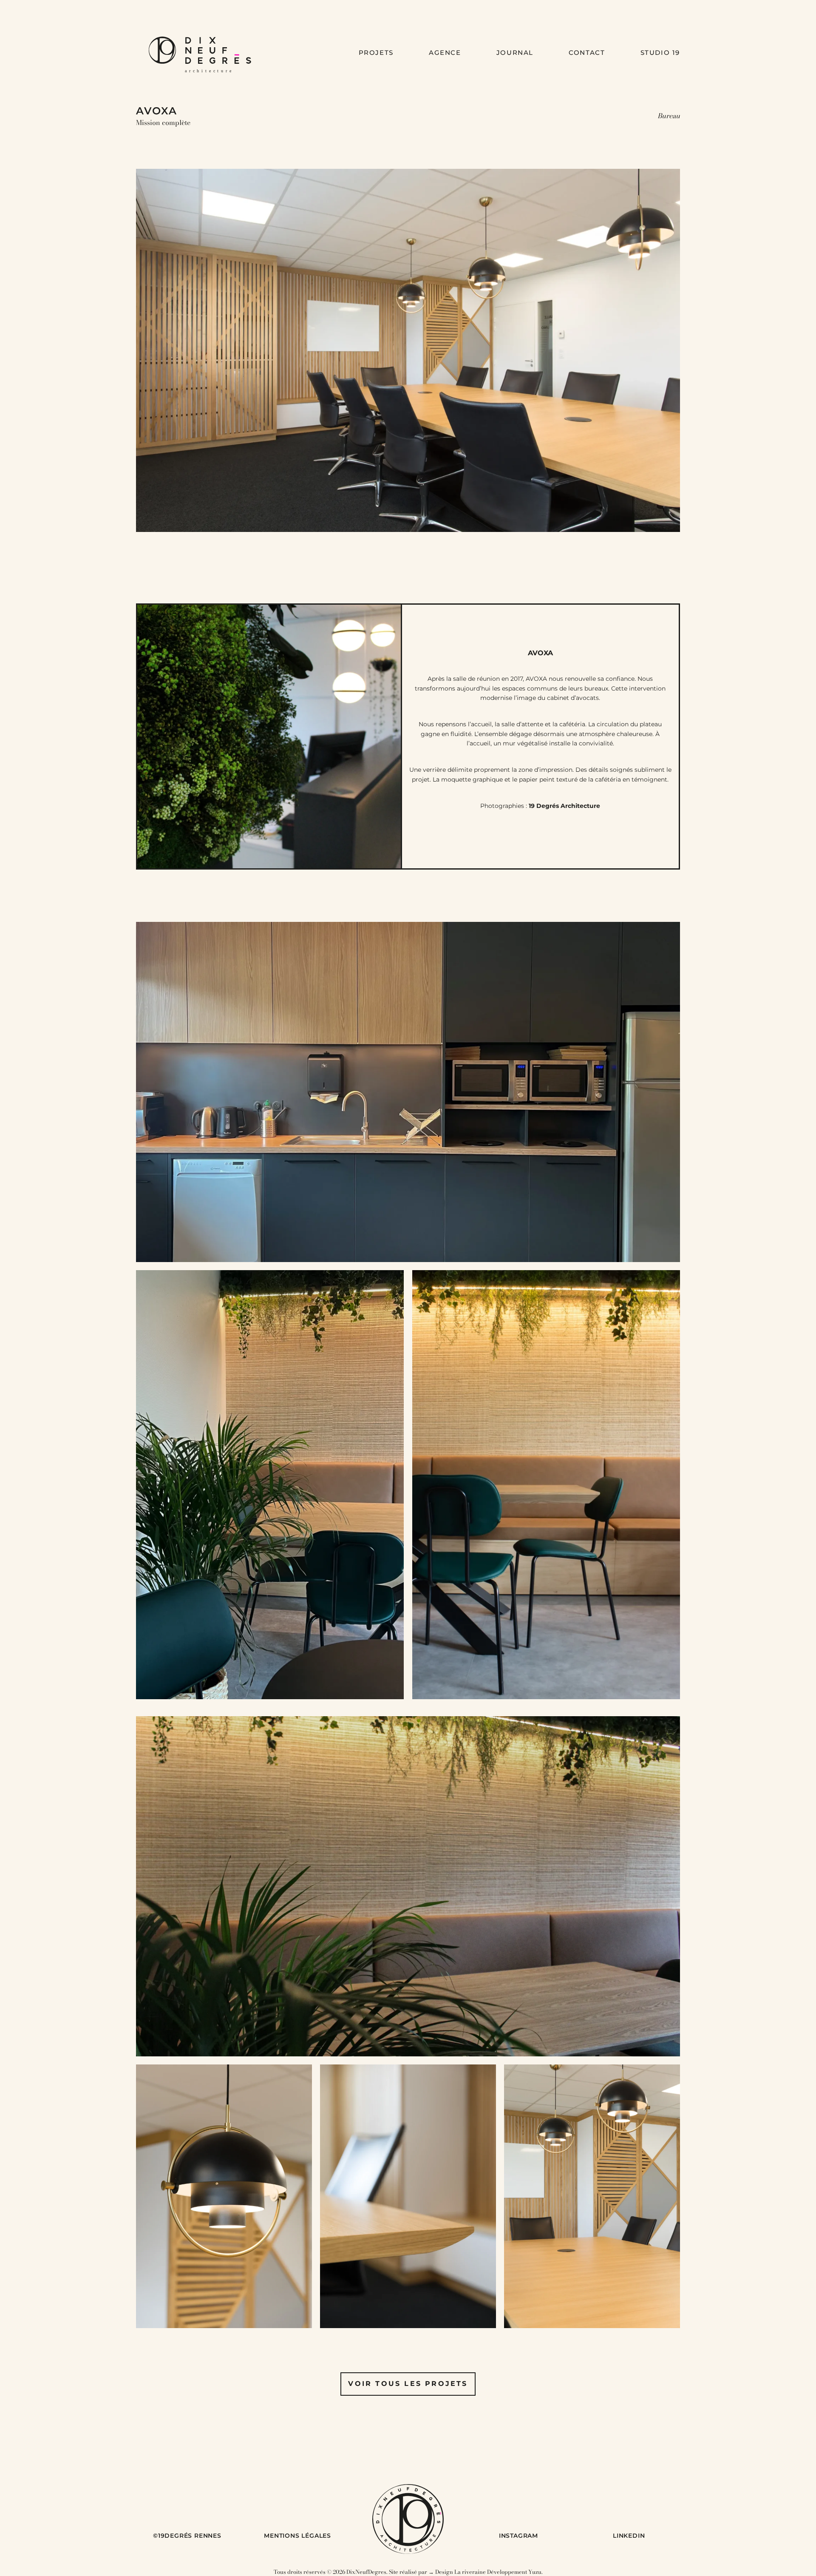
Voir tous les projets (408, 2384)
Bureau (669, 116)
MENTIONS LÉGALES (297, 2536)
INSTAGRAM (518, 2536)
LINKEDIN (629, 2536)
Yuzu (535, 2572)
